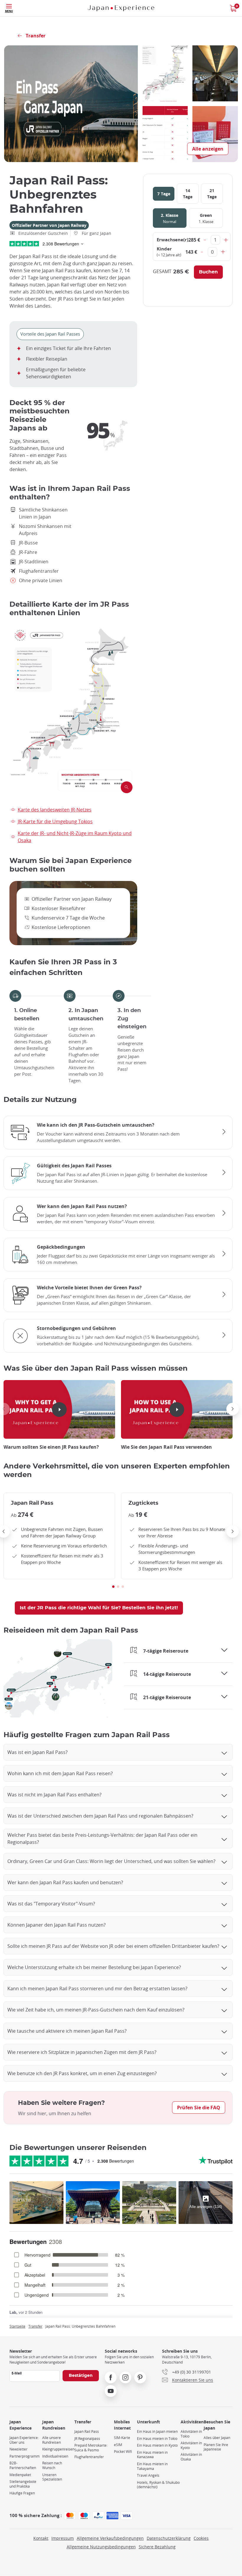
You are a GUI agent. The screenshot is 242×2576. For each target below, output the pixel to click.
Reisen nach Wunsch (52, 2465)
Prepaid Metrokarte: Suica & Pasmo (91, 2448)
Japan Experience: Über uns (24, 2440)
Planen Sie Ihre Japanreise (216, 2447)
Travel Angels (148, 2475)
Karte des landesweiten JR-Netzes (55, 810)
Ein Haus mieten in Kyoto (157, 2445)
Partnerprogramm (24, 2456)
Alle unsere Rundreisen (51, 2440)
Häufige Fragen (22, 2493)
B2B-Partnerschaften (23, 2465)
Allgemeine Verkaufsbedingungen (110, 2538)
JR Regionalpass (87, 2439)
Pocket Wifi (123, 2452)
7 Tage (164, 194)
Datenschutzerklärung (169, 2538)
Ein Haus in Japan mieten (157, 2431)
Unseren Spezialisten (52, 2477)
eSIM (118, 2445)
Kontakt (41, 2538)
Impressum (63, 2538)
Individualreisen (55, 2456)
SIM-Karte (122, 2438)
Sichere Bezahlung (157, 2547)
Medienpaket (20, 2475)
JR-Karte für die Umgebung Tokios (55, 821)
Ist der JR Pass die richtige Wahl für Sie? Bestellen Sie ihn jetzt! (99, 1608)
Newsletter (18, 2449)
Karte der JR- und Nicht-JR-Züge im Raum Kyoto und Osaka (75, 837)
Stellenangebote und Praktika (23, 2484)
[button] (233, 1409)
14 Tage (188, 194)
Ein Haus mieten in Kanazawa (152, 2455)
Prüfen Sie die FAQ (199, 2108)
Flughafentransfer (89, 2457)
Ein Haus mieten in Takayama (152, 2466)
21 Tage (212, 194)
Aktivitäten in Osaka (191, 2457)
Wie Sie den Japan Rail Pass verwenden (166, 1447)
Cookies (201, 2538)
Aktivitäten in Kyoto (191, 2445)
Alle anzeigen (208, 149)
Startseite (17, 2326)
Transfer (35, 2326)
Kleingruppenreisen (58, 2449)
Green (206, 218)
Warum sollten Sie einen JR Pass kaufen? (51, 1447)
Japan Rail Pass (87, 2431)
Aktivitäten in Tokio (191, 2434)
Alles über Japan (217, 2438)
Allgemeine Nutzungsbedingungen (101, 2547)
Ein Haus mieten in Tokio (157, 2439)
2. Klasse (170, 218)
